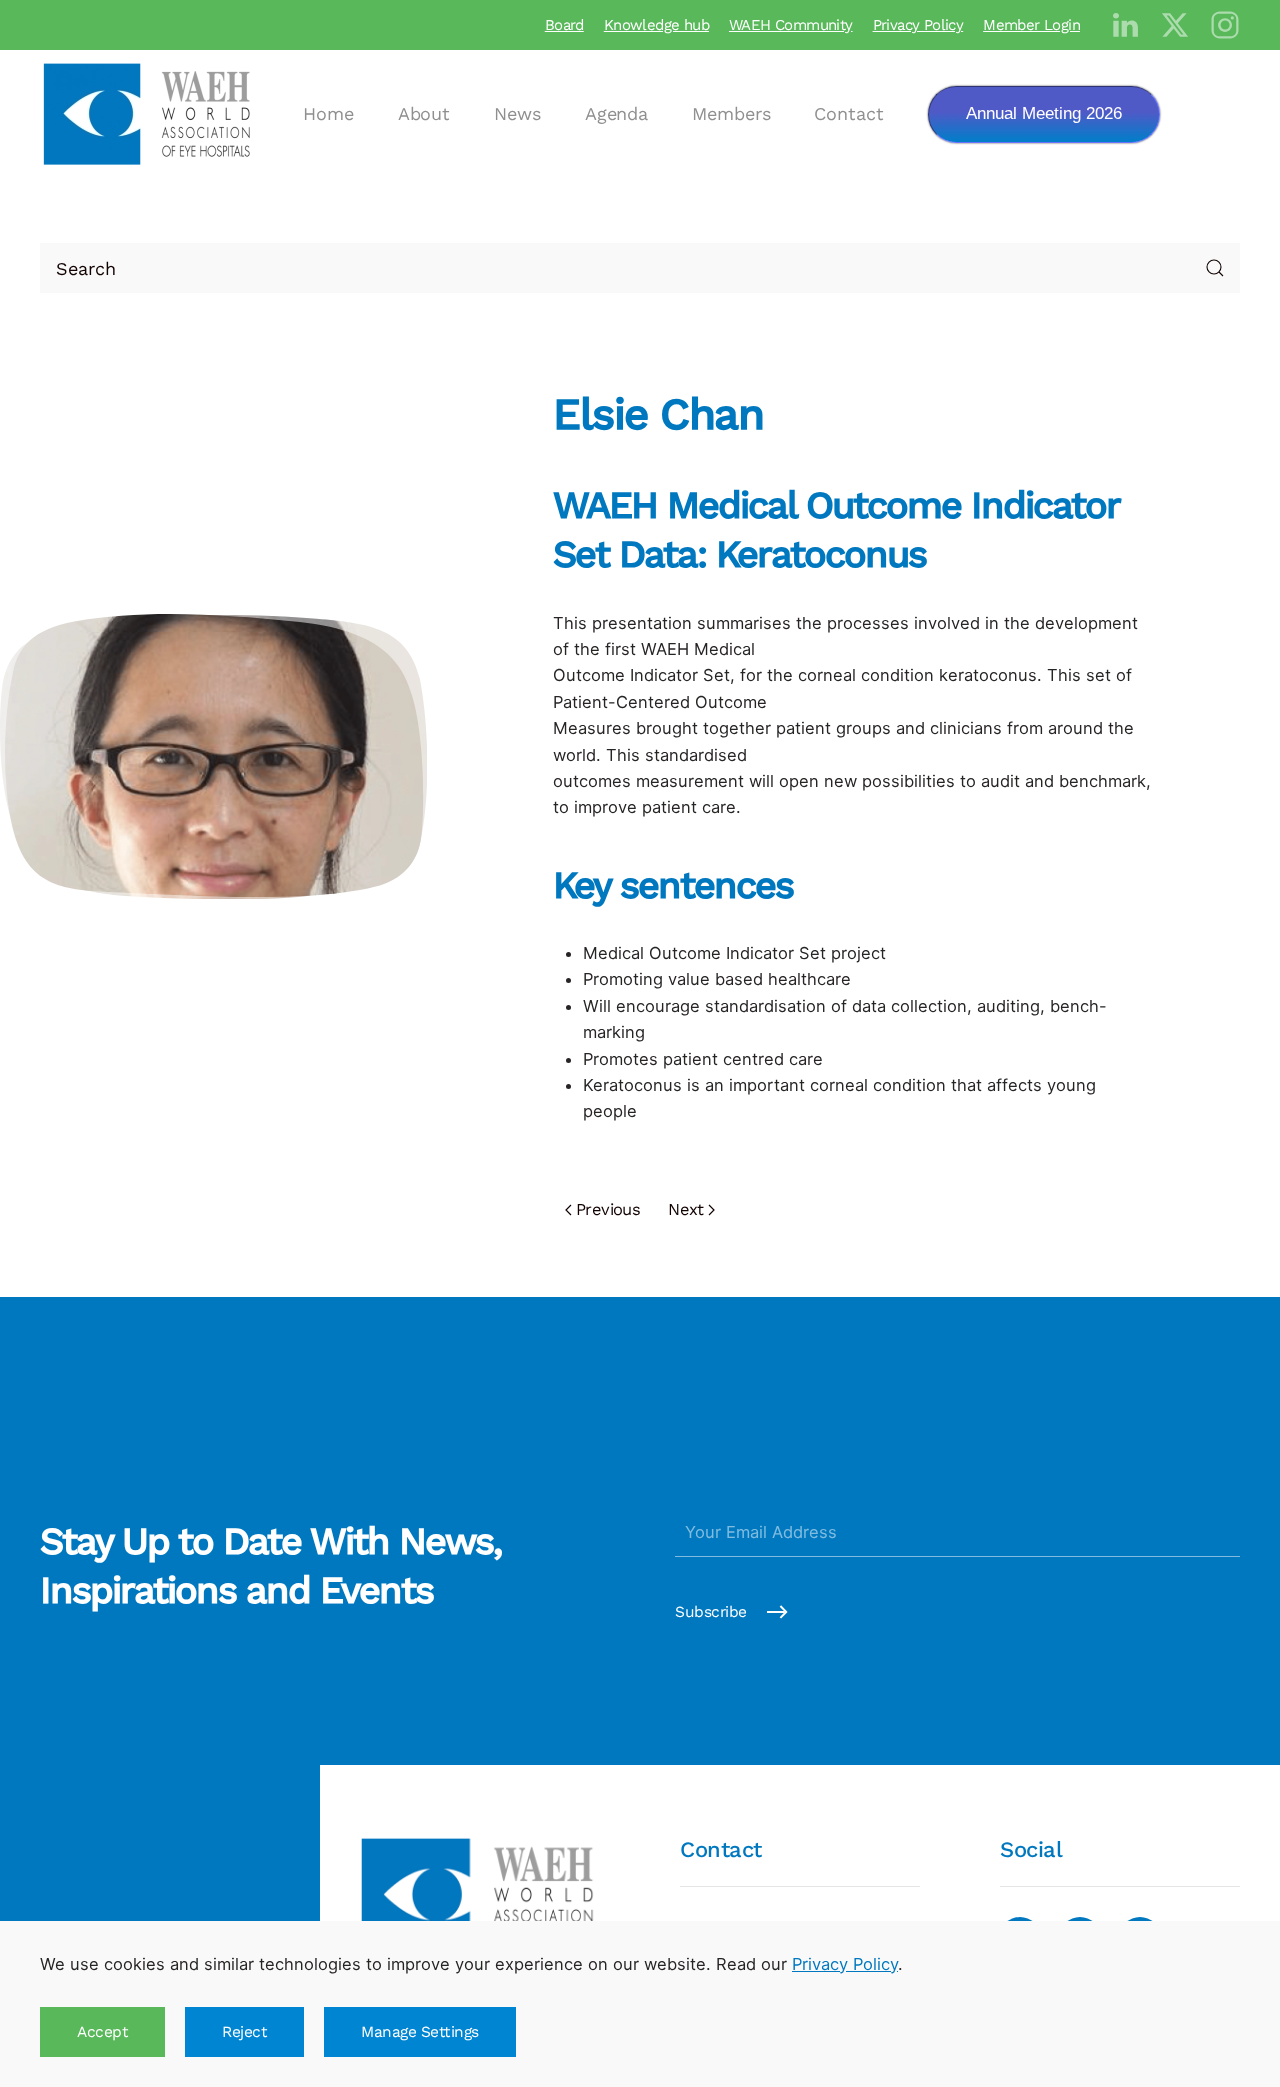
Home (328, 113)
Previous (608, 1209)
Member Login (1031, 25)
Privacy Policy (918, 25)
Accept (102, 2032)
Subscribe (711, 1612)
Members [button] (731, 113)
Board (564, 25)
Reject (244, 2032)
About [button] (424, 113)
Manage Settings (420, 2032)
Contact (848, 113)
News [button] (517, 113)
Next (686, 1209)
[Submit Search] (1215, 268)
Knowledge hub (656, 25)
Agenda (616, 113)
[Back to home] (149, 114)
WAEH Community (791, 25)
